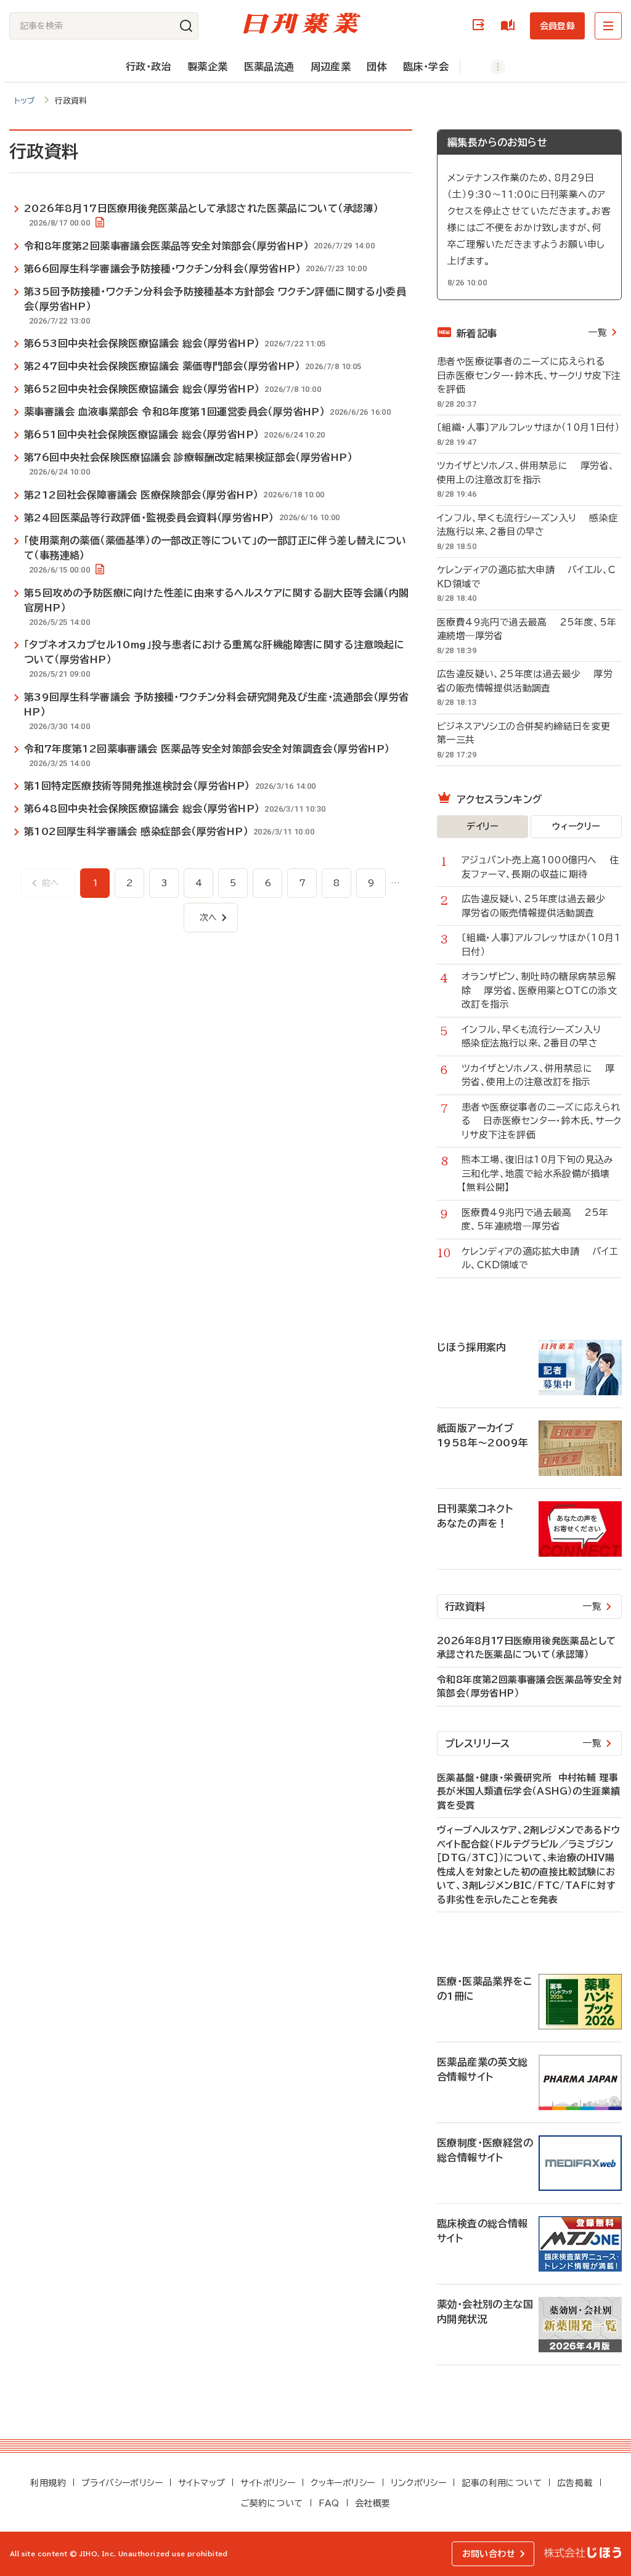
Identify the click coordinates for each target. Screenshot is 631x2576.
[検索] (186, 26)
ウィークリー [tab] (576, 826)
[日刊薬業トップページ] (302, 23)
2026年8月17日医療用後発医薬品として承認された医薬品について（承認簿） (201, 208)
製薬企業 (208, 67)
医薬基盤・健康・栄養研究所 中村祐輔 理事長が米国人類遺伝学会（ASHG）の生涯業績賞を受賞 (528, 1791)
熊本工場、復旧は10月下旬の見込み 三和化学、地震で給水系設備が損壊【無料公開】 (542, 1173)
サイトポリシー (268, 2483)
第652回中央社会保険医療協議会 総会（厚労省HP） (142, 389)
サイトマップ (202, 2483)
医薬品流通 (269, 67)
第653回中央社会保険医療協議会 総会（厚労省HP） (142, 343)
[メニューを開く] (608, 26)
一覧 (597, 332)
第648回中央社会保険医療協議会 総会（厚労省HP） (142, 809)
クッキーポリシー (343, 2483)
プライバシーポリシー (122, 2483)
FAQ (329, 2503)
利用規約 (48, 2483)
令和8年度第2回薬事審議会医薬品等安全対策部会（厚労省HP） (166, 246)
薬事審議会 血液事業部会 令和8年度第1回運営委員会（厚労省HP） (174, 412)
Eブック (510, 26)
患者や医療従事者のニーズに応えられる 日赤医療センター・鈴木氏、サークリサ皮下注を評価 (529, 375)
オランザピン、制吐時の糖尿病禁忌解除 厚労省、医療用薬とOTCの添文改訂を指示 (539, 990)
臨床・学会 (426, 67)
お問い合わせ (489, 2554)
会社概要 (373, 2503)
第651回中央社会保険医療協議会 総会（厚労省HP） (141, 434)
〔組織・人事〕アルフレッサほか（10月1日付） (529, 427)
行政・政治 (149, 67)
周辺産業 (331, 67)
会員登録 (557, 26)
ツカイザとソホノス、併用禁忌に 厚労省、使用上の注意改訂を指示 (526, 473)
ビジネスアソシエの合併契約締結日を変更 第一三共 (529, 733)
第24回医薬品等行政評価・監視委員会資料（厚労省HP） (149, 518)
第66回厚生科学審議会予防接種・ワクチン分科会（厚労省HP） (162, 269)
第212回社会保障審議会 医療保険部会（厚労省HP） (141, 495)
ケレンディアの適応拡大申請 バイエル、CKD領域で (526, 577)
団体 (377, 67)
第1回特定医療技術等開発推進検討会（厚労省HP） (137, 786)
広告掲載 (575, 2483)
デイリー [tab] (482, 826)
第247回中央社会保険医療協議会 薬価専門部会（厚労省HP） (162, 366)
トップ (25, 101)
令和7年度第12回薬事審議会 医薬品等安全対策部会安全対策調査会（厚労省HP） (207, 749)
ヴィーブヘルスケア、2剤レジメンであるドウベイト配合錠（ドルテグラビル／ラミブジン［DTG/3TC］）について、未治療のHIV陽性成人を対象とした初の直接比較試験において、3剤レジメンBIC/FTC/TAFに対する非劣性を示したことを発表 (528, 1865)
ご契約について (272, 2503)
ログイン (481, 26)
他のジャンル (485, 67)
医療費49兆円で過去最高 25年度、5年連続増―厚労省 (527, 629)
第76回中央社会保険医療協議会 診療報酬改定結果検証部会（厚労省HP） (188, 457)
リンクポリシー (419, 2483)
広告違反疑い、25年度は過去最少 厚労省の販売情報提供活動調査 (525, 681)
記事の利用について (502, 2483)
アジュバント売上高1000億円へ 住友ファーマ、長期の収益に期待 (540, 867)
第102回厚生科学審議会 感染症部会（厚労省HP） (136, 831)
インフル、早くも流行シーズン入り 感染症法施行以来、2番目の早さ (527, 525)
